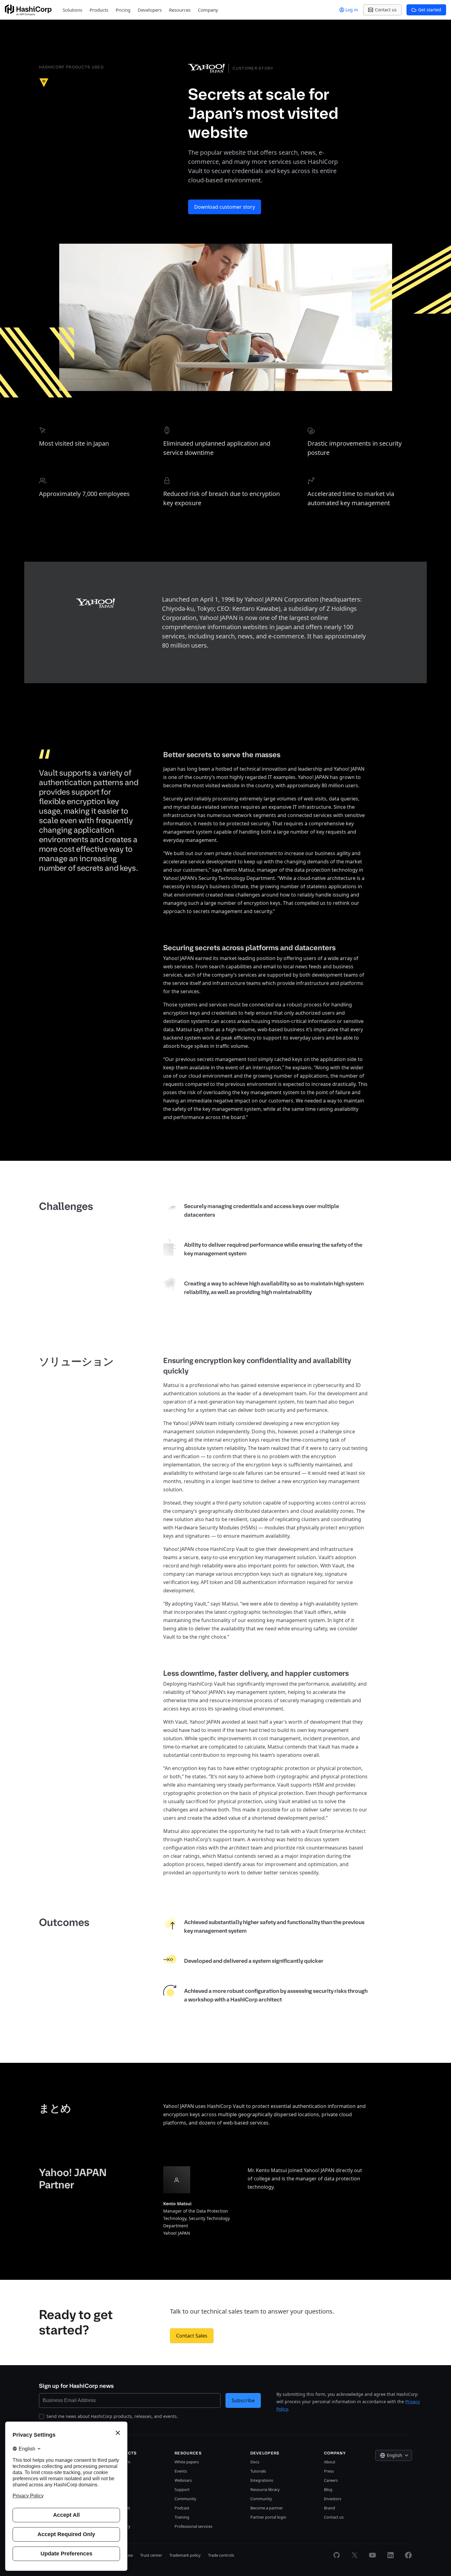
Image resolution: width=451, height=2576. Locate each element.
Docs (255, 2462)
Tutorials (258, 2471)
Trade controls (221, 2555)
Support (182, 2489)
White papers (187, 2462)
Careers (331, 2480)
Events (181, 2471)
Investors (333, 2499)
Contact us (334, 2517)
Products (99, 10)
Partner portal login (268, 2517)
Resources (180, 10)
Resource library (265, 2489)
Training (182, 2517)
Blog (328, 2489)
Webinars (183, 2480)
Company (208, 10)
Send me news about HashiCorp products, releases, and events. (112, 2416)
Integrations (262, 2480)
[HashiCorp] (28, 10)
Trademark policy (185, 2555)
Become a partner (267, 2508)
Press (329, 2471)
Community (185, 2499)
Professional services (193, 2526)
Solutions (72, 10)
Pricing (123, 10)
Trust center (151, 2555)
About (330, 2462)
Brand (330, 2508)
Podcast (182, 2508)
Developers (150, 10)
